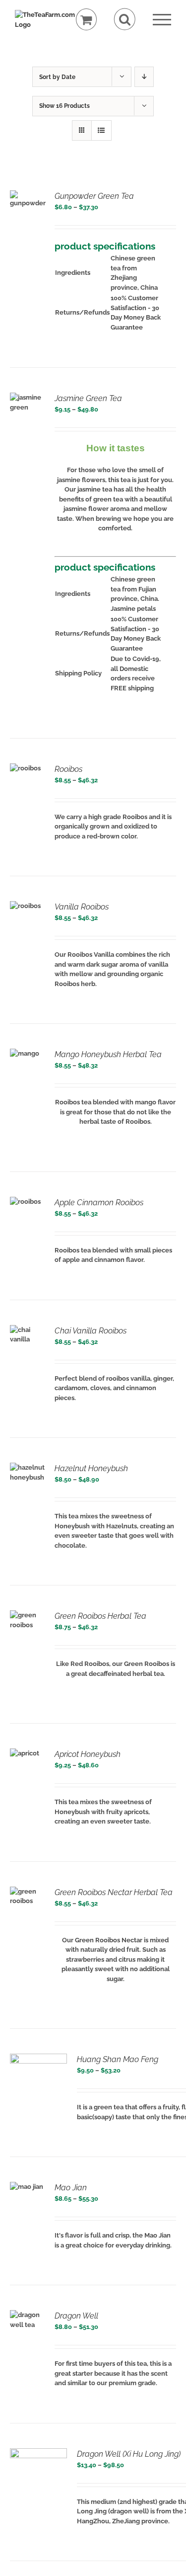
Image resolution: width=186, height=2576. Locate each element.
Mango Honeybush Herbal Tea (108, 1054)
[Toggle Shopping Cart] (87, 20)
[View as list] (101, 130)
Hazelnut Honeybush (91, 1468)
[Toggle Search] (125, 19)
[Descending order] (144, 77)
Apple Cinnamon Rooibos (99, 1203)
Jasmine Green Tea (88, 398)
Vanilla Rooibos (82, 907)
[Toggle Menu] (162, 20)
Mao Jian (71, 2188)
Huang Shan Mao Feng (118, 2059)
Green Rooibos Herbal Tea (100, 1616)
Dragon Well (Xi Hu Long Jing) (129, 2454)
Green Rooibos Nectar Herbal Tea (114, 1892)
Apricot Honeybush (88, 1754)
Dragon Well (76, 2316)
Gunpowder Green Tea (94, 196)
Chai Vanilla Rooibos (91, 1331)
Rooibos (68, 769)
